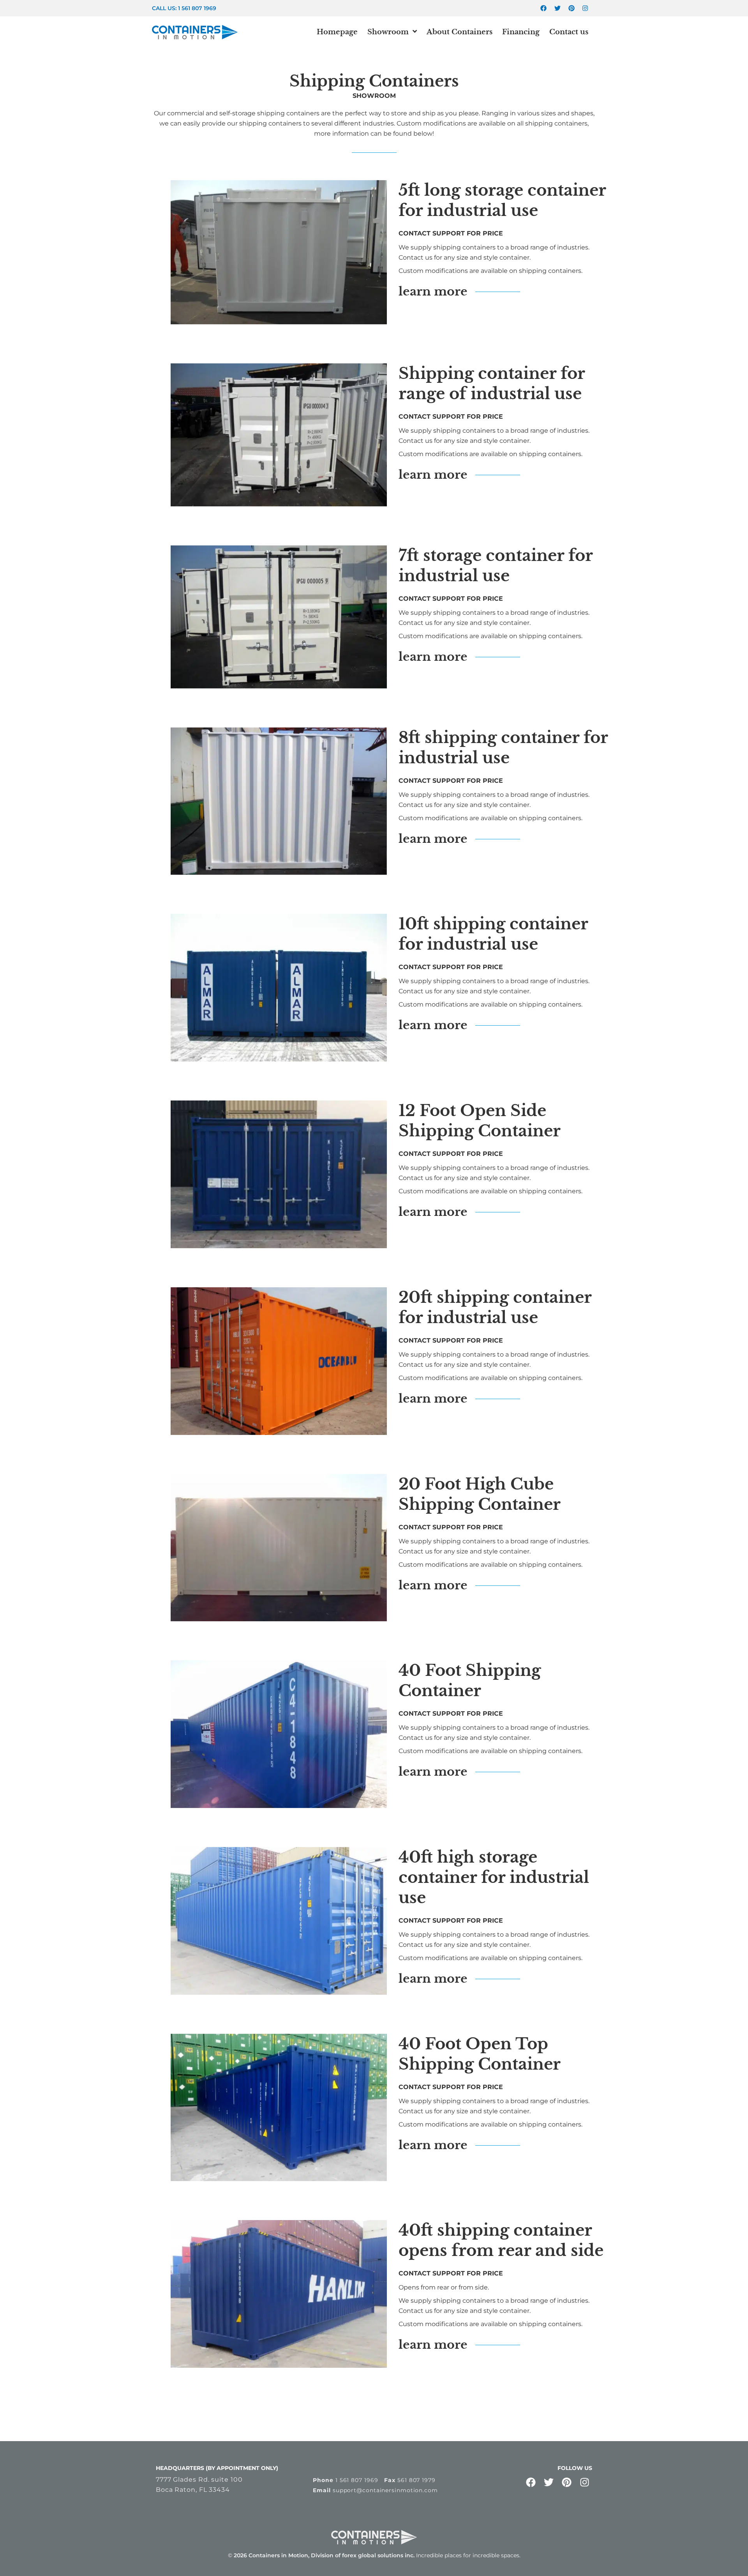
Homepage (337, 32)
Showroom (388, 32)
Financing (521, 32)
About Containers (460, 32)
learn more (433, 291)
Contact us (569, 32)
